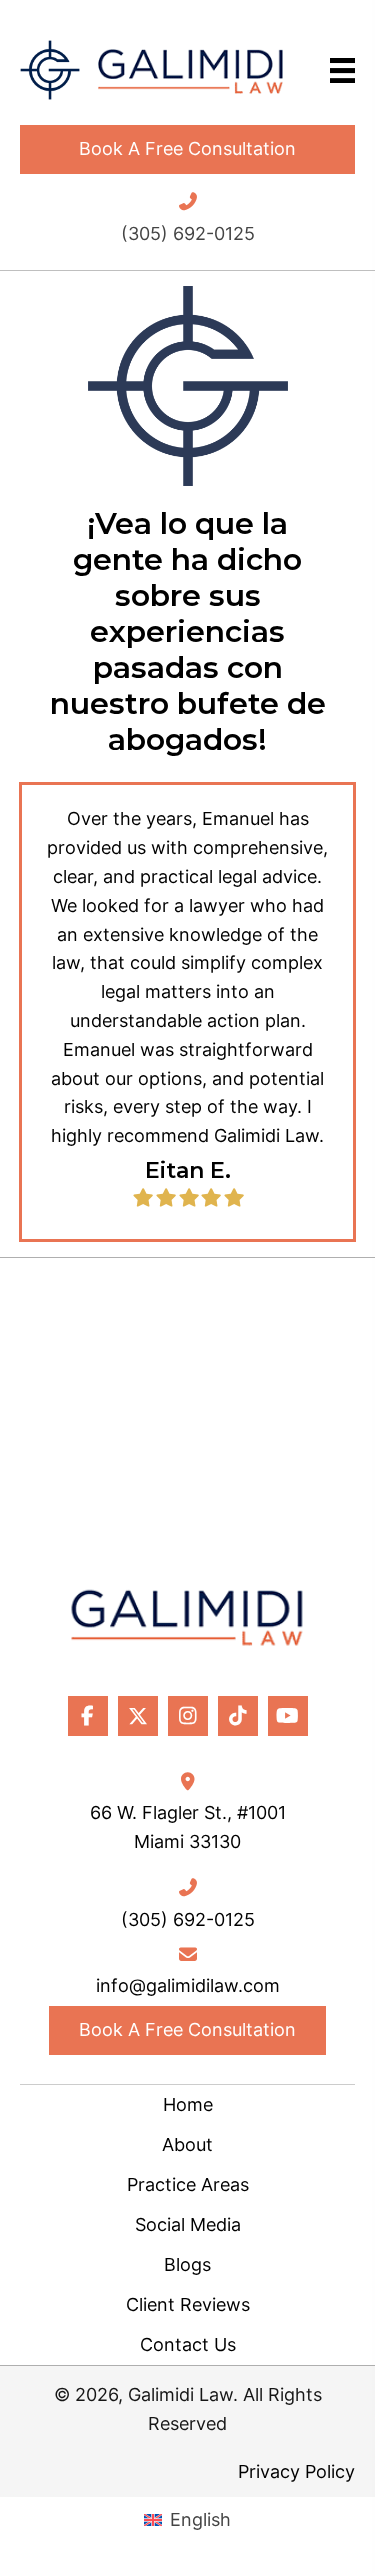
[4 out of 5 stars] (210, 1198)
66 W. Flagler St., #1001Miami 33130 (188, 1827)
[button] (187, 149)
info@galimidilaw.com (188, 1985)
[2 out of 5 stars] (165, 1198)
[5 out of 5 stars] (232, 1198)
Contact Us (188, 2344)
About (187, 2144)
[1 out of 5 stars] (142, 1198)
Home (188, 2104)
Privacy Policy (296, 2471)
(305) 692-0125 (188, 233)
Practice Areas (188, 2184)
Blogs (187, 2264)
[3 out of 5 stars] (187, 1198)
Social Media (188, 2224)
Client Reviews (188, 2304)
